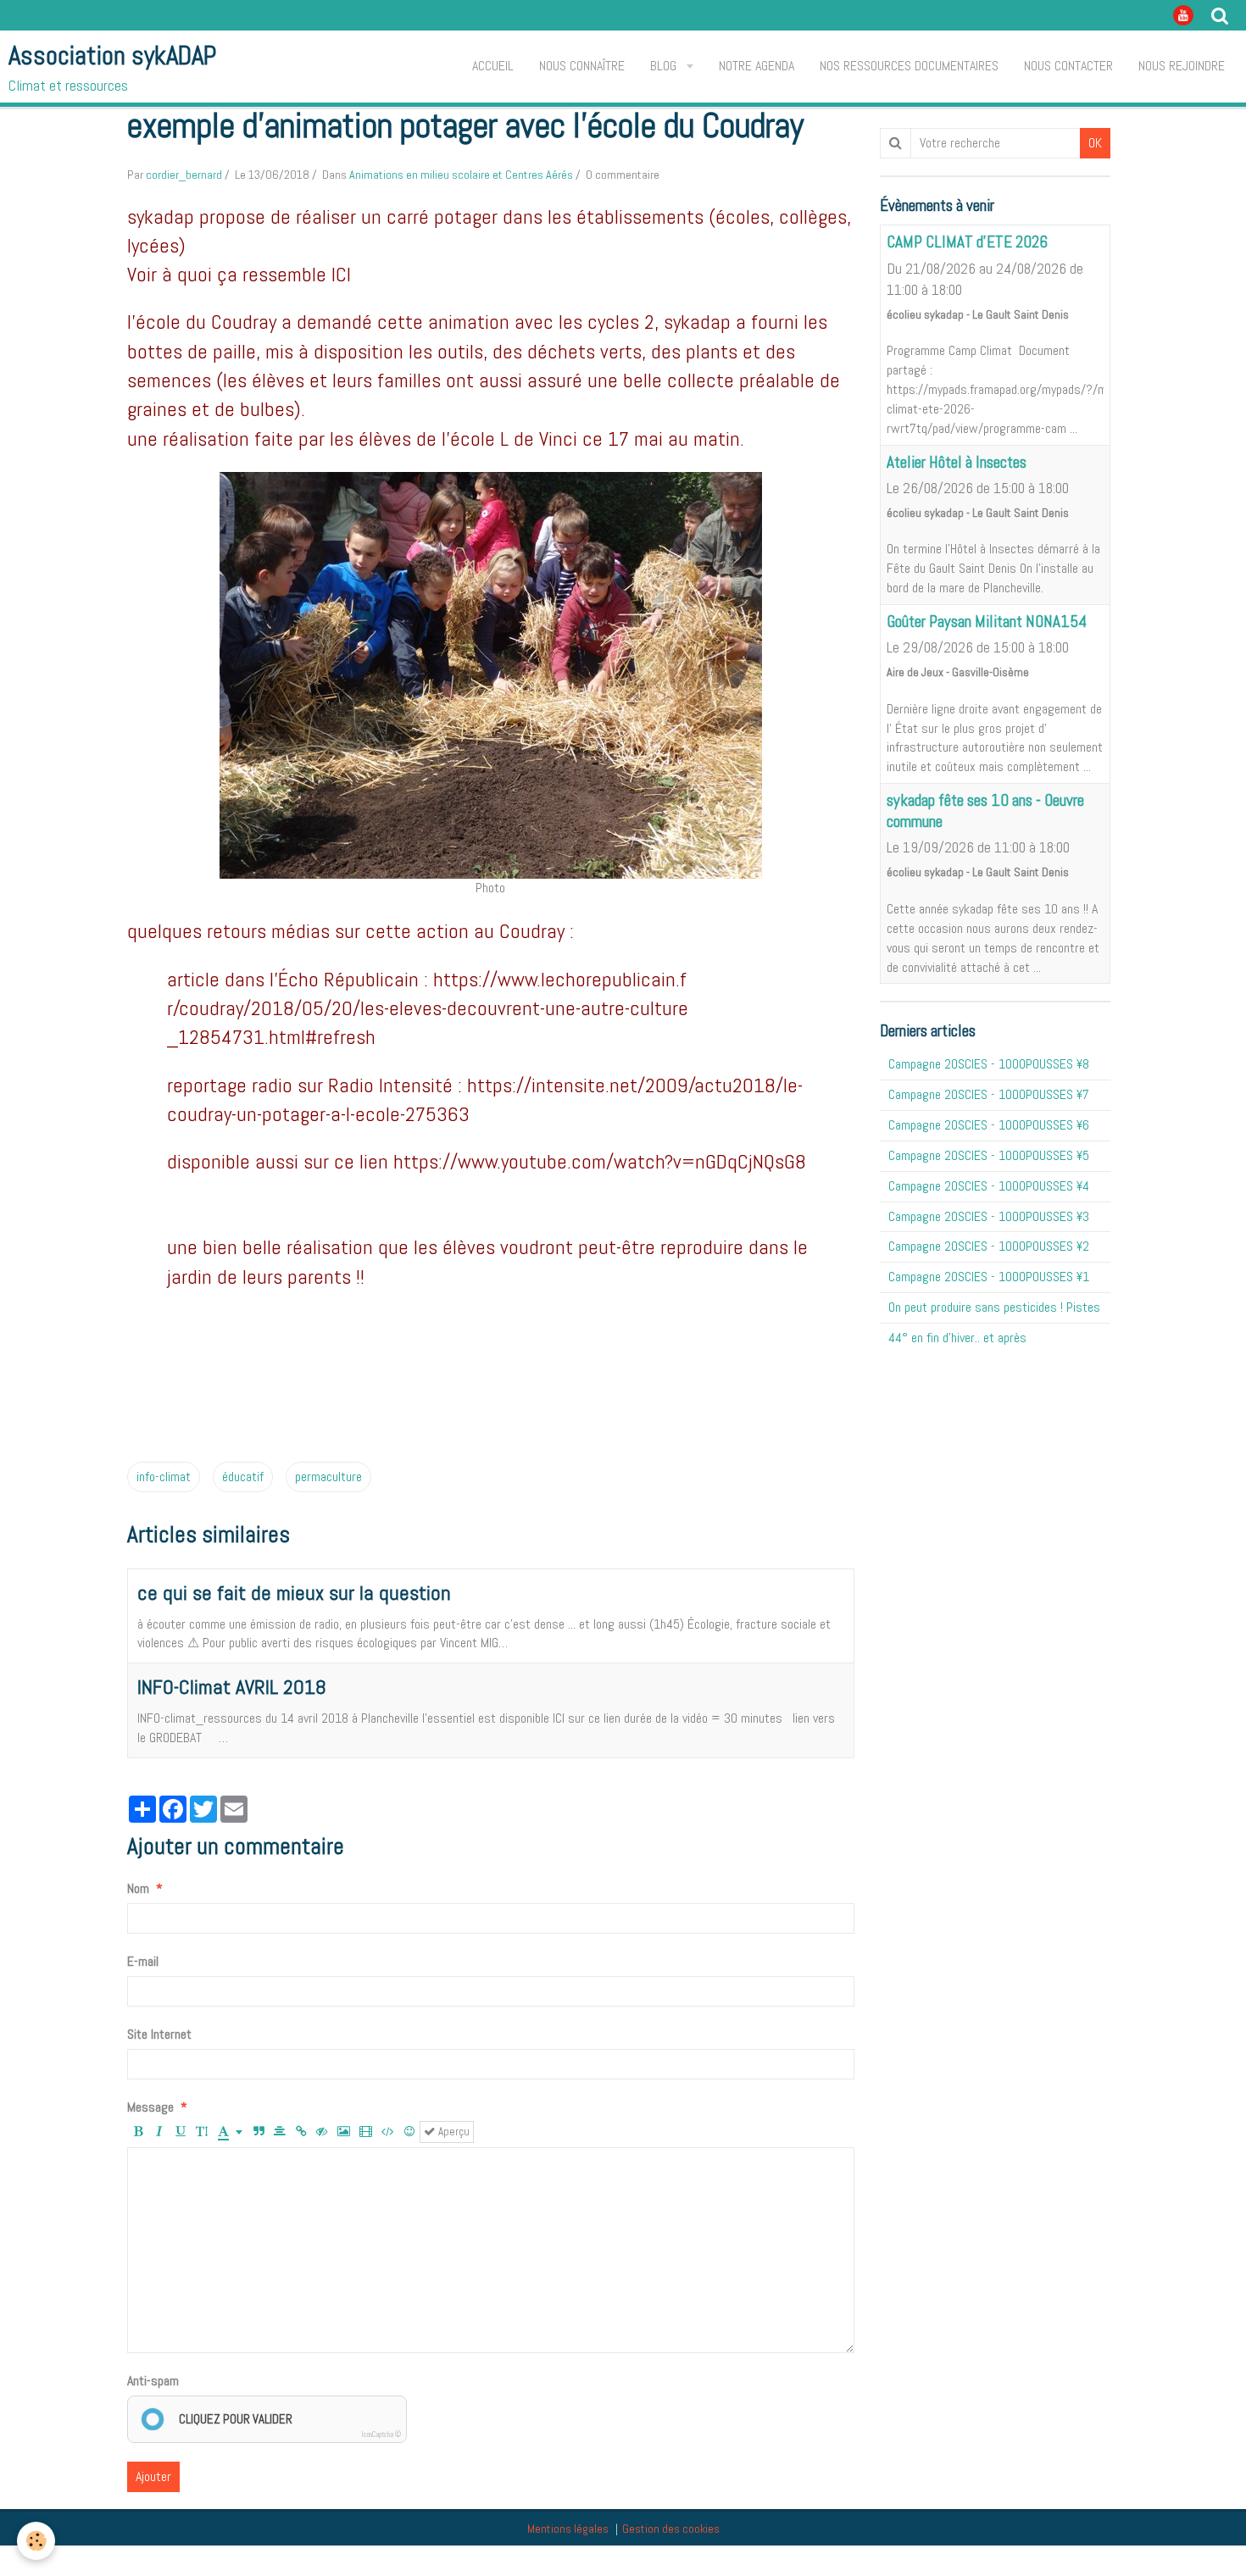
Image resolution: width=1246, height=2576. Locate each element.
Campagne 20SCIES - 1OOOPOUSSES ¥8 (989, 1064)
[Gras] (138, 2132)
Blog (665, 66)
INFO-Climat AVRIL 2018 (232, 1687)
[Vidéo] (366, 2132)
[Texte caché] (322, 2132)
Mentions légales (568, 2529)
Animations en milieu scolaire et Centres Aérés (461, 175)
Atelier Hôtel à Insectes (957, 462)
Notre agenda (756, 66)
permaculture (328, 1477)
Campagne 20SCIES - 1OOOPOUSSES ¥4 (989, 1186)
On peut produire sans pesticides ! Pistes (994, 1307)
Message (150, 2107)
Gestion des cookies (671, 2529)
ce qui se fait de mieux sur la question (294, 1593)
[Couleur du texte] (230, 2132)
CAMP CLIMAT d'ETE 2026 (967, 243)
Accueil (493, 66)
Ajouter (153, 2476)
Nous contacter (1068, 66)
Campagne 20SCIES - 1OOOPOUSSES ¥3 (989, 1216)
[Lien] (301, 2132)
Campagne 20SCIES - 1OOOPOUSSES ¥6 (989, 1125)
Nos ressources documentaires (909, 66)
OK (1095, 143)
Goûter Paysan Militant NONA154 (987, 622)
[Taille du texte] (202, 2132)
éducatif (243, 1477)
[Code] (388, 2132)
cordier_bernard (184, 175)
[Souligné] (181, 2132)
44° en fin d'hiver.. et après (957, 1338)
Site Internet (159, 2034)
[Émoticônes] (409, 2132)
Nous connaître (582, 66)
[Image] (344, 2132)
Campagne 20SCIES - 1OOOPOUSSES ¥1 (989, 1277)
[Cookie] (36, 2541)
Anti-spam (153, 2381)
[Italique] (159, 2132)
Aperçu (453, 2132)
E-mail (143, 1961)
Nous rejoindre (1182, 66)
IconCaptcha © (381, 2434)
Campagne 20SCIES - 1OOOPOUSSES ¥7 (989, 1094)
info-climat (164, 1477)
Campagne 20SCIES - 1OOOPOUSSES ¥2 (989, 1246)
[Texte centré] (280, 2132)
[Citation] (259, 2132)
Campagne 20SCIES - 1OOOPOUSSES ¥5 (989, 1155)
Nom (138, 1888)
